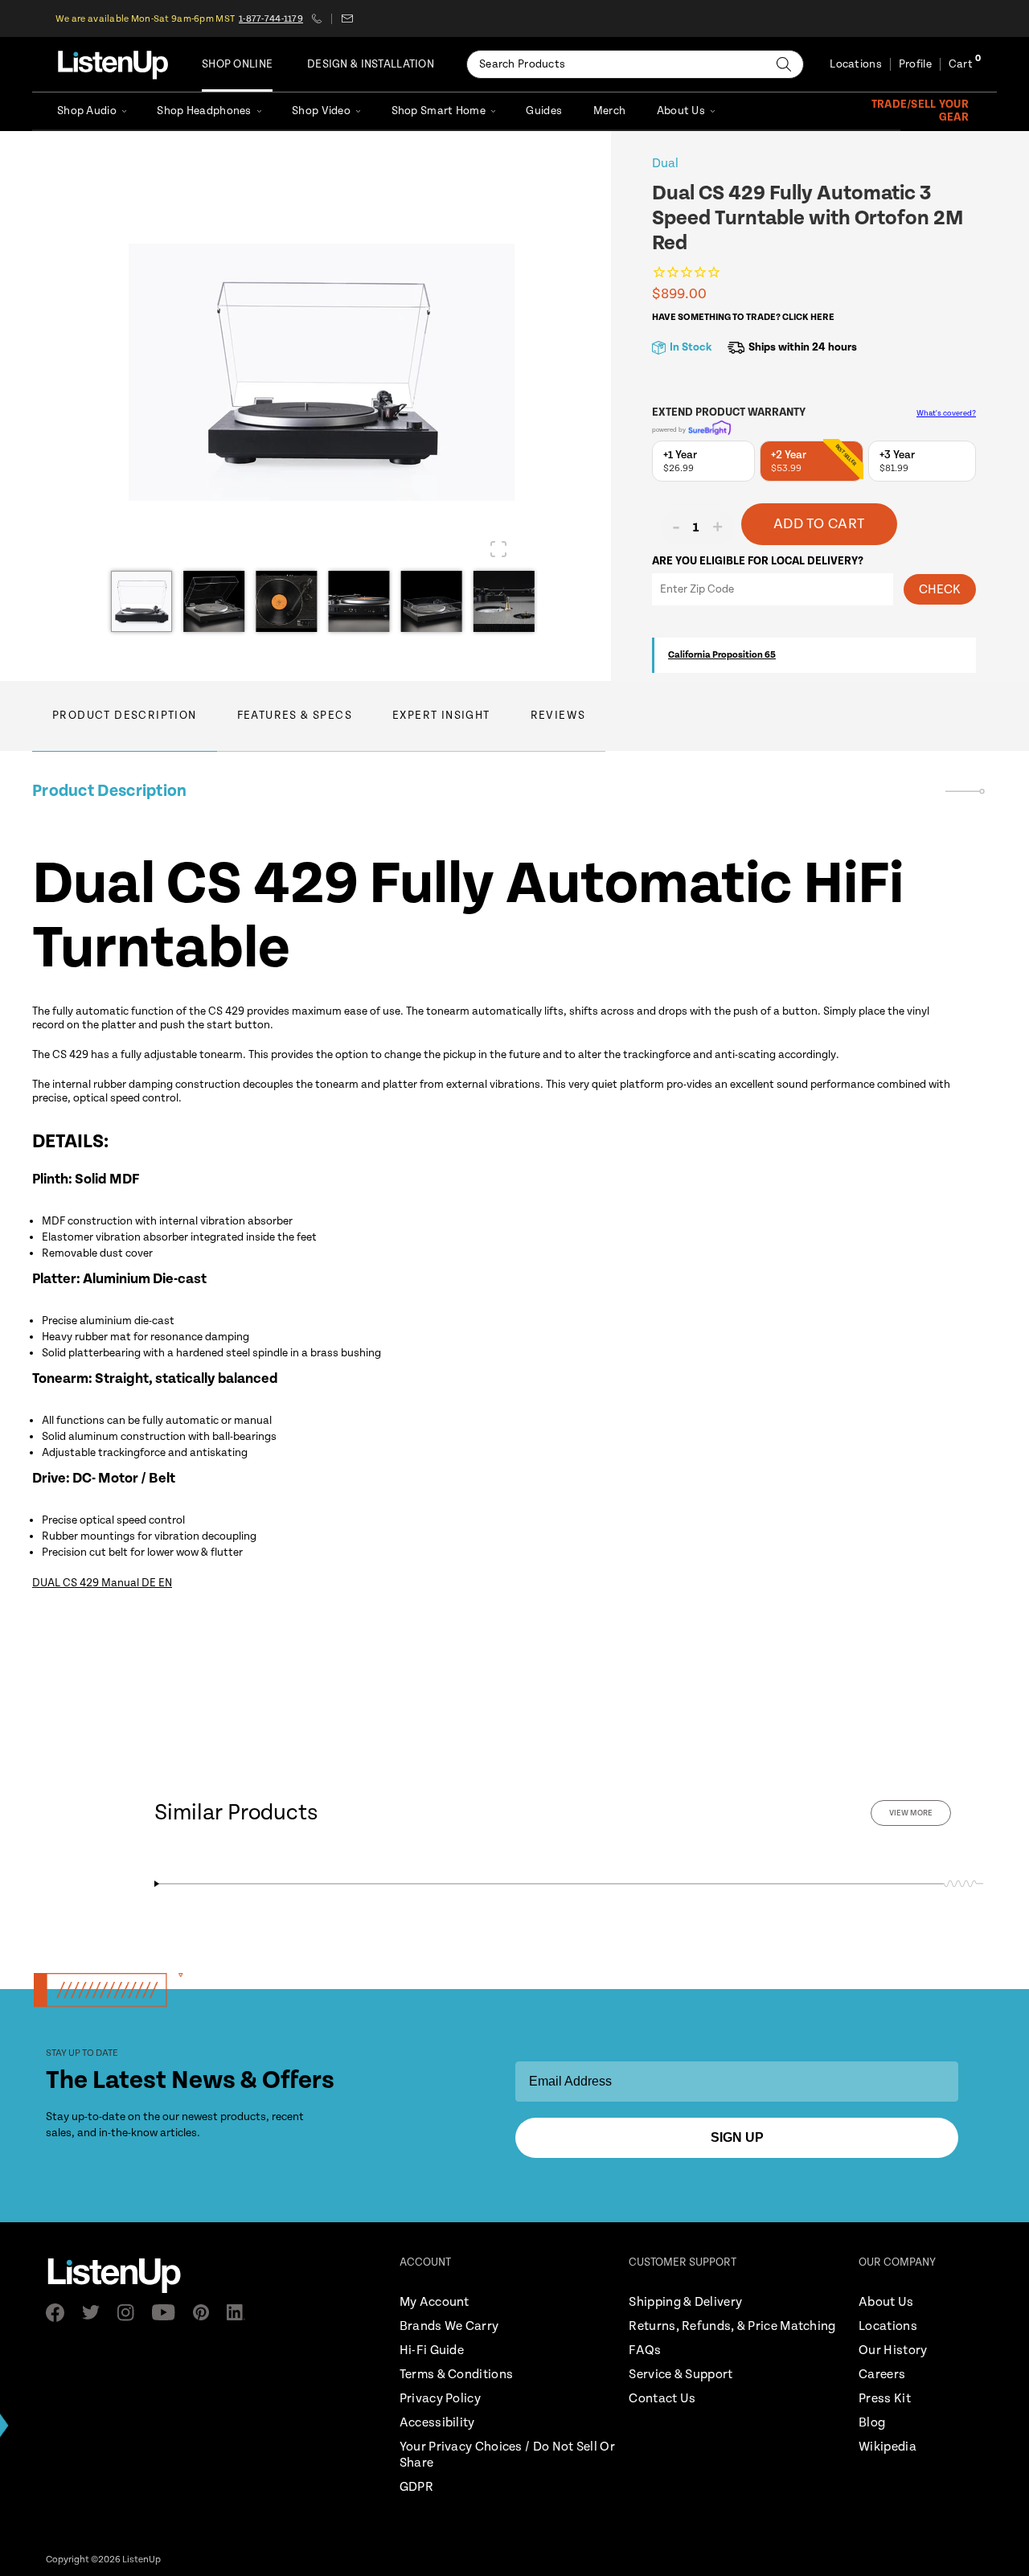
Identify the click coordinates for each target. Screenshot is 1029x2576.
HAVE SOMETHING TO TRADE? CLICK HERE (743, 317)
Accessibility (437, 2423)
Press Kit (885, 2399)
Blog (872, 2423)
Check (940, 590)
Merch (609, 111)
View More (911, 1813)
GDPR (416, 2487)
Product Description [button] (125, 716)
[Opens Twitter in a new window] (96, 2312)
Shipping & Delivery (685, 2302)
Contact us (347, 18)
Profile (915, 64)
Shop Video (321, 111)
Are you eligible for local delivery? (758, 561)
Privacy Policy (440, 2399)
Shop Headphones (204, 111)
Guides (544, 111)
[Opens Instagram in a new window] (131, 2313)
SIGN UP (737, 2137)
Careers (882, 2375)
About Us (681, 111)
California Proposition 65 (722, 655)
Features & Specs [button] (295, 716)
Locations (856, 64)
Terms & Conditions (456, 2375)
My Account (435, 2302)
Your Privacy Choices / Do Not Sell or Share (507, 2455)
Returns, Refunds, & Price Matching (732, 2326)
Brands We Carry (449, 2326)
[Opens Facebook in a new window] (60, 2313)
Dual (665, 164)
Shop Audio (87, 111)
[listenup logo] (113, 64)
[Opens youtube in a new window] (168, 2312)
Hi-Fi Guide (432, 2350)
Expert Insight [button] (441, 716)
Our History (893, 2350)
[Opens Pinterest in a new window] (206, 2312)
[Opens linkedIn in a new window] (241, 2312)
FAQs (645, 2350)
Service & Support (681, 2375)
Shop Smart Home (439, 111)
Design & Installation (371, 64)
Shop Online (237, 64)
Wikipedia (888, 2447)
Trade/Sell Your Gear (920, 111)
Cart (961, 64)
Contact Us (662, 2399)
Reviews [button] (558, 716)
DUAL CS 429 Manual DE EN (102, 1583)
